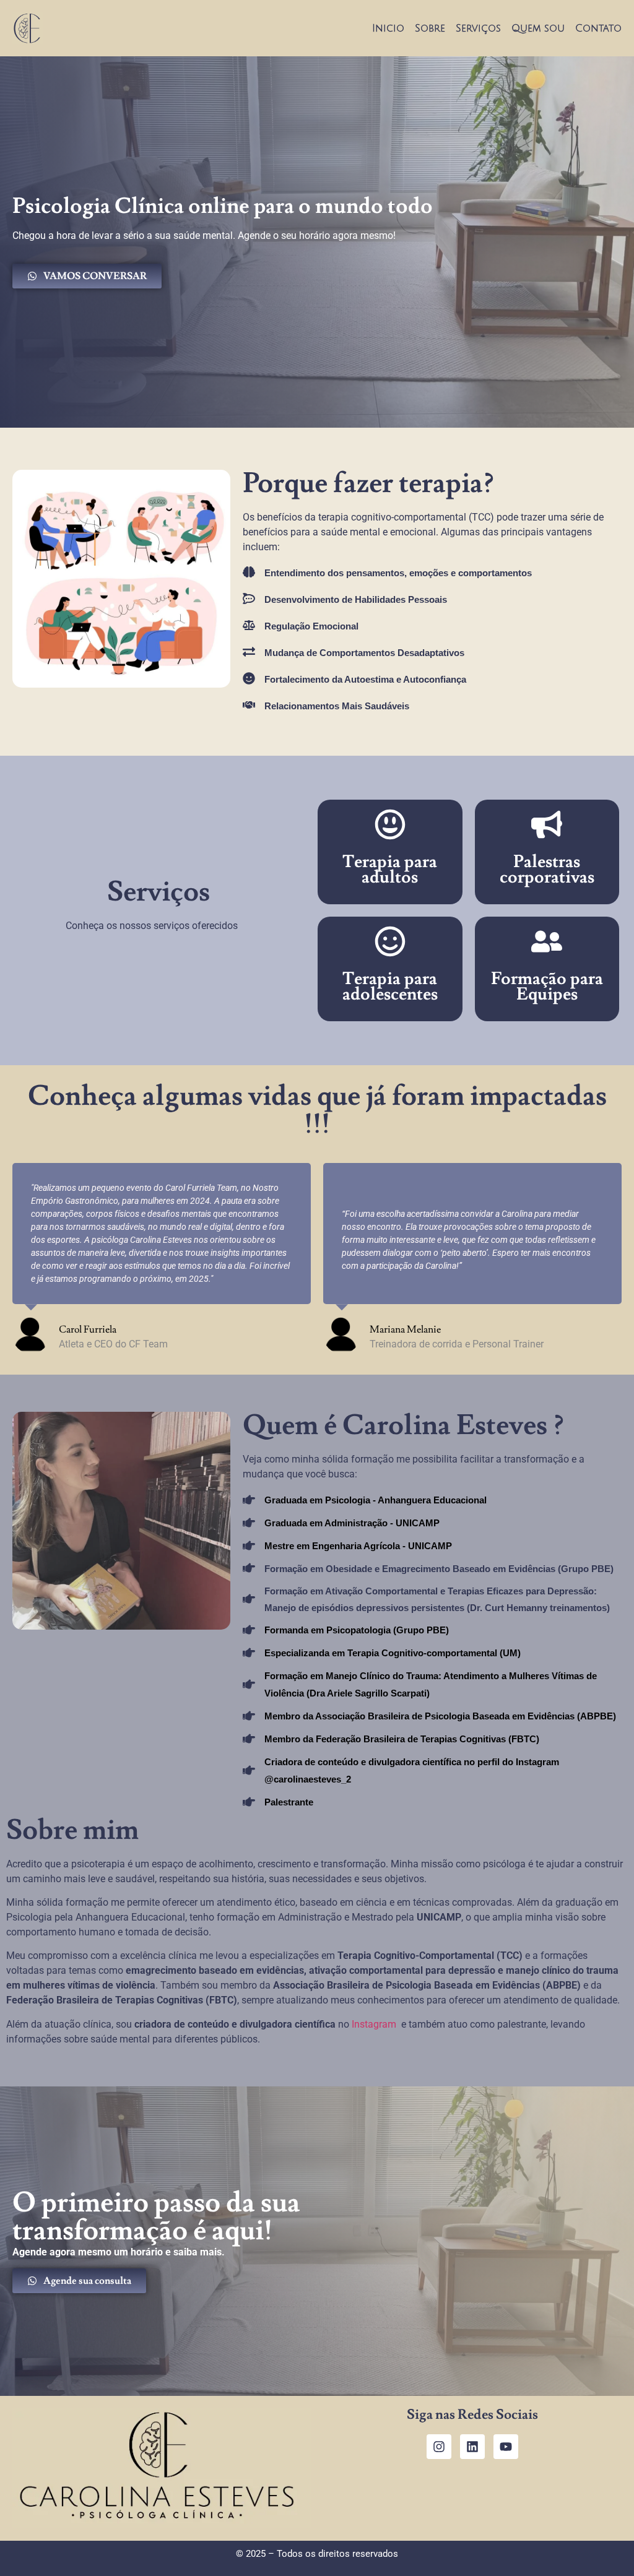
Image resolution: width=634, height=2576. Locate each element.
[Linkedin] (472, 2447)
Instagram (375, 2024)
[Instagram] (439, 2447)
